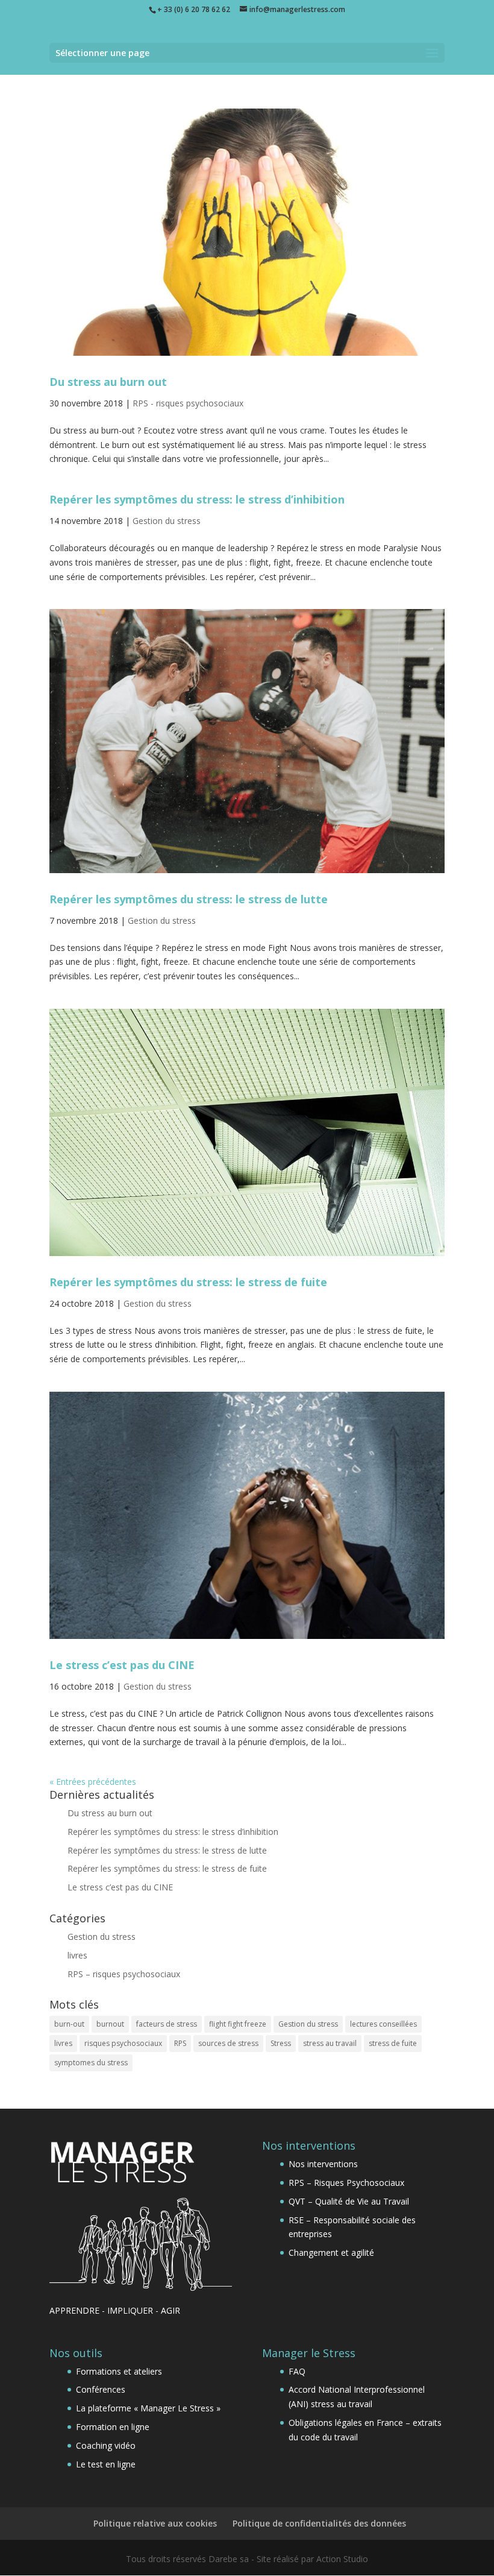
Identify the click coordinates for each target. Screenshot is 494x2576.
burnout (110, 2024)
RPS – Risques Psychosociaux (346, 2183)
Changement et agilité (331, 2252)
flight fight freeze (238, 2024)
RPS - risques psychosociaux (188, 403)
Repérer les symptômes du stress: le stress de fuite (188, 1282)
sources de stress (228, 2043)
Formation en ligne (113, 2427)
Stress (281, 2043)
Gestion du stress (167, 521)
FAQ (297, 2371)
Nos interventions (323, 2164)
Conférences (101, 2389)
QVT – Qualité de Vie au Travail (349, 2201)
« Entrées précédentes (93, 1782)
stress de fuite (393, 2043)
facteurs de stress (167, 2024)
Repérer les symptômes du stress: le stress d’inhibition (197, 499)
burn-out (69, 2024)
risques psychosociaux (123, 2043)
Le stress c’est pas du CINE (122, 1665)
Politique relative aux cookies (155, 2523)
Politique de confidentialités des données (319, 2523)
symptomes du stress (91, 2063)
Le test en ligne (106, 2464)
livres (77, 1955)
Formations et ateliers (119, 2371)
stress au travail (330, 2043)
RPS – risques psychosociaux (124, 1974)
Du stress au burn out (108, 382)
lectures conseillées (383, 2024)
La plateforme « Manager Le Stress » (148, 2408)
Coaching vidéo (106, 2445)
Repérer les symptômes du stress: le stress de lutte (189, 899)
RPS (180, 2043)
